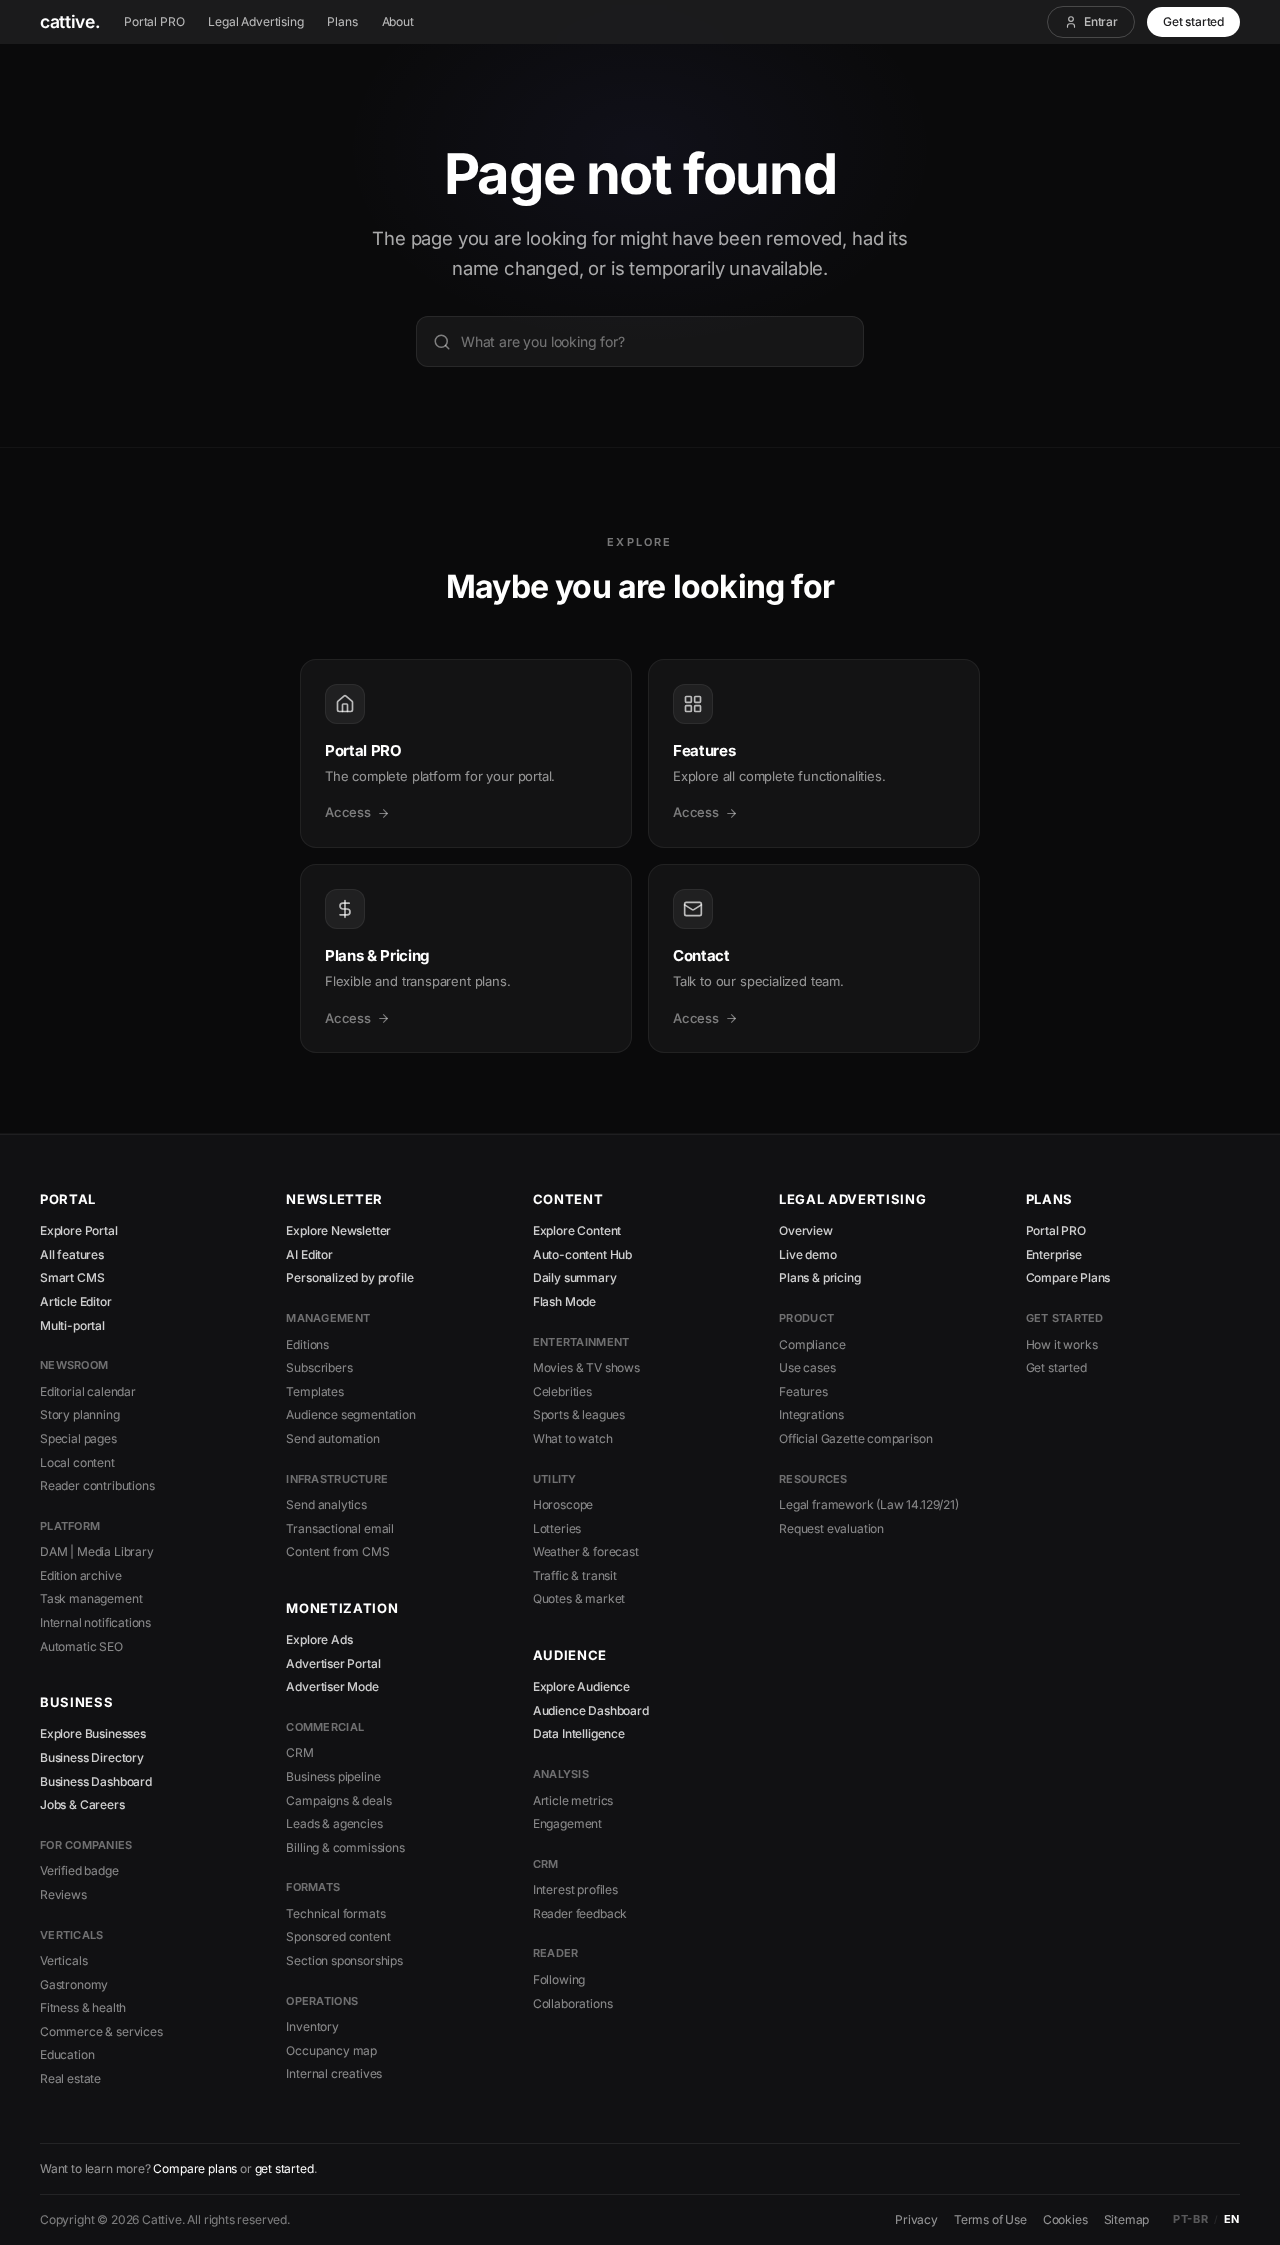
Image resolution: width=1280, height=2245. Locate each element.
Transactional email (340, 1528)
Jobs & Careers (82, 1804)
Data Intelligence (579, 1733)
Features (803, 1391)
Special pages (78, 1438)
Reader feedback (580, 1913)
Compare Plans (1068, 1277)
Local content (77, 1462)
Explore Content (577, 1230)
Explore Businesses (93, 1733)
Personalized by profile (349, 1277)
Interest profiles (575, 1889)
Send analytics (326, 1504)
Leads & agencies (334, 1823)
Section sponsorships (344, 1960)
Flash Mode (564, 1301)
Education (67, 2054)
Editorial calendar (88, 1391)
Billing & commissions (345, 1847)
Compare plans (195, 2168)
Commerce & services (101, 2031)
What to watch (573, 1438)
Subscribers (319, 1367)
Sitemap (1127, 2219)
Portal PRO (154, 21)
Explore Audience (581, 1686)
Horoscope (563, 1504)
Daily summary (575, 1277)
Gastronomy (74, 1984)
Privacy (916, 2219)
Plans (342, 21)
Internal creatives (334, 2073)
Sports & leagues (579, 1414)
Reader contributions (97, 1485)
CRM (299, 1752)
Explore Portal (79, 1230)
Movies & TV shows (586, 1367)
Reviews (63, 1894)
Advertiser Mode (332, 1686)
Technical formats (335, 1913)
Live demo (807, 1254)
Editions (307, 1344)
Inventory (312, 2026)
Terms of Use (990, 2219)
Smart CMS (72, 1277)
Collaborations (573, 2003)
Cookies (1065, 2219)
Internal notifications (95, 1622)
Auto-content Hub (582, 1254)
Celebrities (562, 1391)
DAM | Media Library (97, 1551)
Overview (806, 1230)
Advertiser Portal (333, 1663)
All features (72, 1254)
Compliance (812, 1344)
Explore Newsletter (338, 1230)
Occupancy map (331, 2050)
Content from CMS (337, 1551)
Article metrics (573, 1800)
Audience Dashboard (591, 1710)
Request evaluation (831, 1528)
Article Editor (76, 1301)
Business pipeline (333, 1776)
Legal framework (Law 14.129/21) (869, 1504)
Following (559, 1979)
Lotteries (557, 1528)
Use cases (807, 1367)
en (1232, 2219)
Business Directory (92, 1757)
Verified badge (79, 1870)
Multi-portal (72, 1325)
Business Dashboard (96, 1781)
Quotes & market (579, 1598)
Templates (314, 1391)
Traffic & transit (575, 1575)
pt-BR (1190, 2219)
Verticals (63, 1960)
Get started (1193, 21)
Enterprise (1054, 1254)
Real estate (70, 2078)
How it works (1062, 1344)
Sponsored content (338, 1936)
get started (284, 2168)
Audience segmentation (350, 1414)
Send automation (332, 1438)
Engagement (567, 1823)
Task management (91, 1598)
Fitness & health (83, 2007)
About (398, 21)
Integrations (811, 1414)
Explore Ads (319, 1639)
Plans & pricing (819, 1277)
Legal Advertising (255, 21)
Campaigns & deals (338, 1800)
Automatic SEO (81, 1646)
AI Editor (309, 1254)
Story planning (80, 1414)
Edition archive (80, 1575)
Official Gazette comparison (855, 1438)
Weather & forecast (586, 1551)
